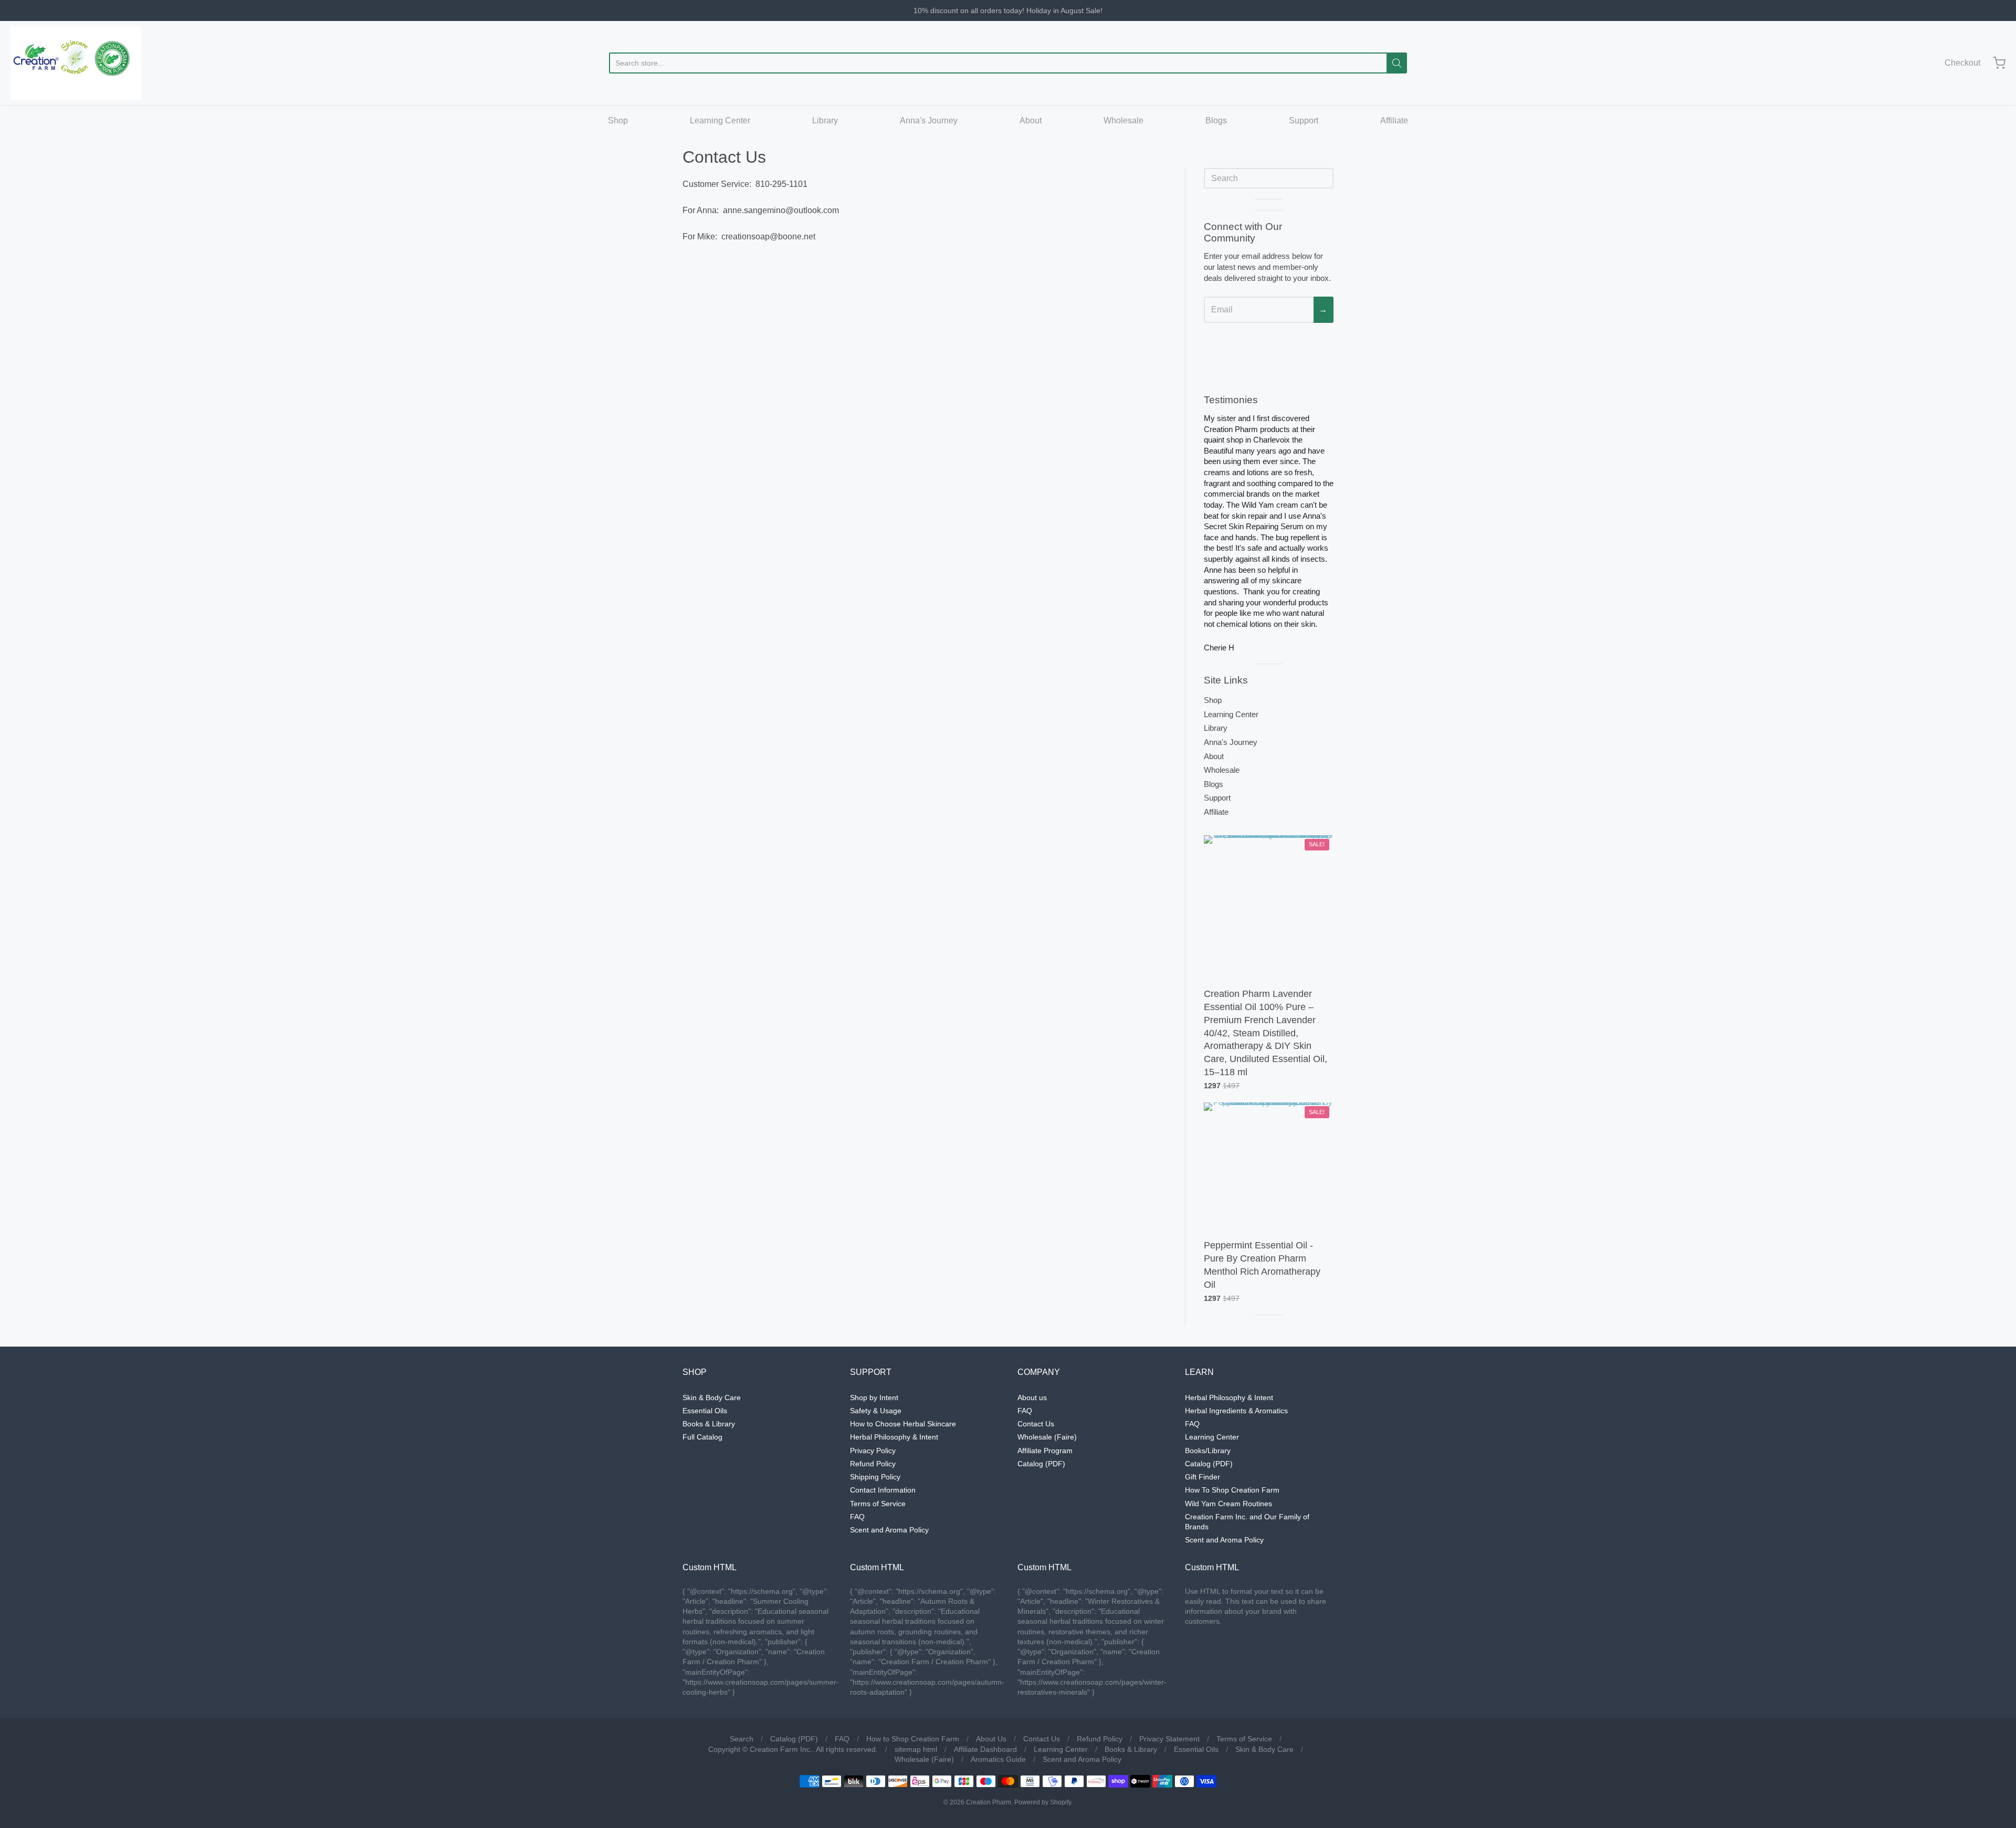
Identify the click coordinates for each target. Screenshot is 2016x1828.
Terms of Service (878, 1504)
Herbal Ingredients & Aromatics (1236, 1411)
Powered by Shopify (1043, 1802)
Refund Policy (873, 1464)
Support (1304, 120)
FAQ (857, 1517)
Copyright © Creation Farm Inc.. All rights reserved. (793, 1749)
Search (742, 1739)
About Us (991, 1739)
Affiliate (1394, 120)
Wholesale (1123, 120)
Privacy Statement (1169, 1739)
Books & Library (709, 1424)
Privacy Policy (873, 1451)
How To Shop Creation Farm (1232, 1490)
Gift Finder (1203, 1477)
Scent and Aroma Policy (889, 1530)
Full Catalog (702, 1437)
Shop (618, 120)
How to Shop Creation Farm (913, 1739)
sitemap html (916, 1749)
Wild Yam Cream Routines (1228, 1504)
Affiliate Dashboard (985, 1749)
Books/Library (1208, 1451)
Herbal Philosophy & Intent (894, 1437)
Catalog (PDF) (1041, 1464)
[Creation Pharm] (76, 63)
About (1031, 120)
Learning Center (720, 120)
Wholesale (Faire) (1047, 1437)
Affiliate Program (1045, 1451)
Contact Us (1036, 1424)
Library (825, 120)
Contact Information (883, 1490)
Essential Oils (705, 1411)
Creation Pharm (989, 1802)
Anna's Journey (929, 120)
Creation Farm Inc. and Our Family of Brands (1247, 1522)
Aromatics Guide (998, 1759)
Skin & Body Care (712, 1398)
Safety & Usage (876, 1411)
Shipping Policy (875, 1477)
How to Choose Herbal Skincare (903, 1424)
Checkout (1962, 63)
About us (1032, 1398)
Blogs (1216, 120)
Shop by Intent (874, 1398)
